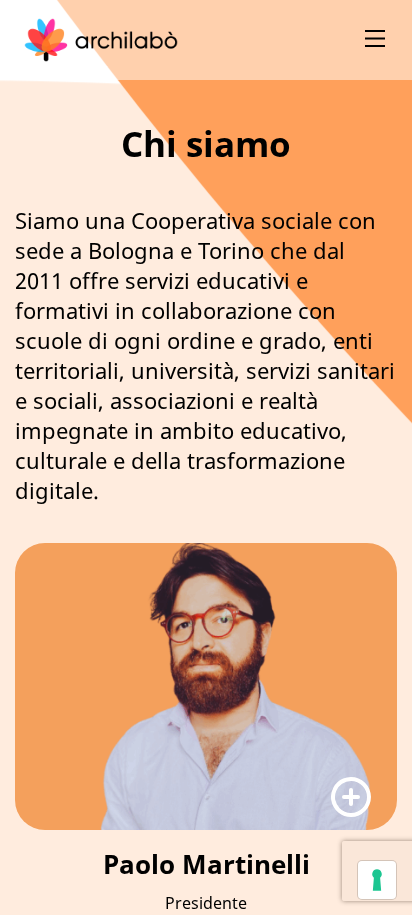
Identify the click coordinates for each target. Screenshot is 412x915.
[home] (101, 40)
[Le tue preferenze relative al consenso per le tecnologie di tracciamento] (377, 880)
